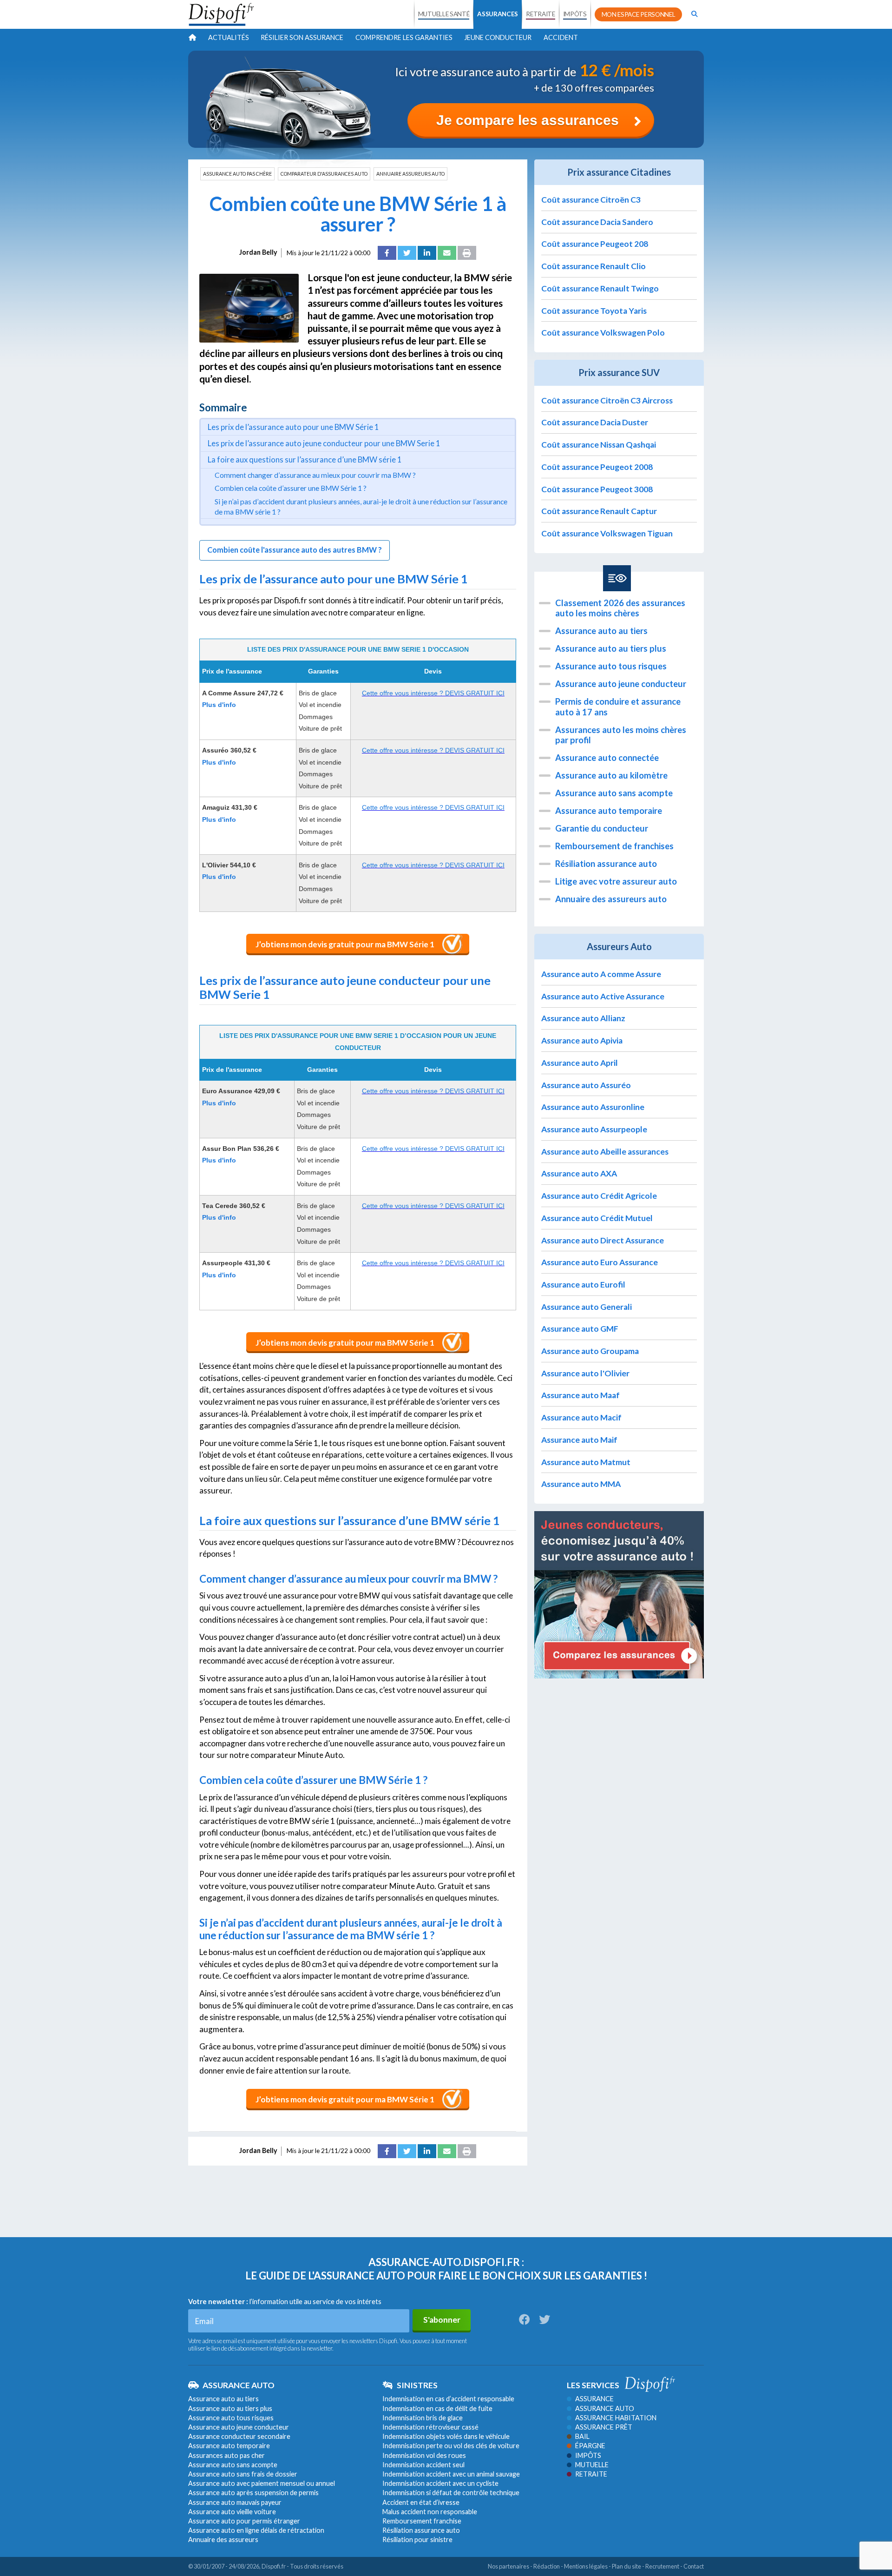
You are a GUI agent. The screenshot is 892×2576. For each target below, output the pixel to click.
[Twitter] (407, 253)
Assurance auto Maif (579, 1440)
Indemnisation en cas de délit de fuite (437, 2408)
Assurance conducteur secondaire (239, 2436)
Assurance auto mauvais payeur (235, 2502)
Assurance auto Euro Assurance (600, 1262)
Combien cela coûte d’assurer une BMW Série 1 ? (291, 488)
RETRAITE (540, 14)
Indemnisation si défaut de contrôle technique (451, 2493)
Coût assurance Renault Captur (599, 511)
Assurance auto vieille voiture (232, 2512)
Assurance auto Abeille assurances (605, 1152)
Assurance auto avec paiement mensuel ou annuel (262, 2483)
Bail (582, 2436)
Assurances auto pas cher (226, 2455)
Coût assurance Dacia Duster (595, 422)
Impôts (588, 2455)
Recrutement (662, 2566)
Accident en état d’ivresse (421, 2502)
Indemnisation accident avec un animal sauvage (451, 2474)
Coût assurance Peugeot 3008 (597, 489)
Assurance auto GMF (580, 1329)
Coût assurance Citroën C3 (591, 200)
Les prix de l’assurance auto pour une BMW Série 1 (293, 427)
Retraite (591, 2474)
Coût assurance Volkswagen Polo (603, 333)
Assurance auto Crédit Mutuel (597, 1218)
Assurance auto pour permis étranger (244, 2521)
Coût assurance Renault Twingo (600, 288)
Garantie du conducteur (602, 828)
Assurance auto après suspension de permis (253, 2493)
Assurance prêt (604, 2427)
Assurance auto (605, 2408)
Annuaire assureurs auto (410, 174)
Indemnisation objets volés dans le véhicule (446, 2436)
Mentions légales (586, 2566)
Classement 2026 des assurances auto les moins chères (620, 608)
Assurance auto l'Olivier (585, 1373)
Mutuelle (592, 2465)
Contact (694, 2566)
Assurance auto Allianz (583, 1018)
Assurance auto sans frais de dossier (243, 2474)
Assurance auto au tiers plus (611, 648)
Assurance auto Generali (587, 1307)
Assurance (594, 2399)
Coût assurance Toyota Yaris (594, 311)
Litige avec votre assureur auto (616, 881)
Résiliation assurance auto (606, 864)
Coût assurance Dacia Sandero (597, 222)
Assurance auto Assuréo (586, 1085)
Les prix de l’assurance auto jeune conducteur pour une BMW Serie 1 (324, 443)
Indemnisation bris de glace (423, 2418)
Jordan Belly (258, 252)
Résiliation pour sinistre (417, 2540)
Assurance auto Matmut (586, 1462)
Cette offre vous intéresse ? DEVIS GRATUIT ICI (433, 693)
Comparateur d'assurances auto (324, 174)
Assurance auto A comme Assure (601, 974)
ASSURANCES (498, 14)
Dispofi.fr (274, 2566)
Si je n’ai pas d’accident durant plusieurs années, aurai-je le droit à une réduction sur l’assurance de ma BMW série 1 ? (361, 507)
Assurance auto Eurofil (583, 1285)
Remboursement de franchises (614, 846)
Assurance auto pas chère (237, 174)
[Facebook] (387, 253)
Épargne (590, 2446)
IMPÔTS (575, 14)
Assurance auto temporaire (609, 811)
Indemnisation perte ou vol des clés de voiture (451, 2446)
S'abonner (442, 2320)
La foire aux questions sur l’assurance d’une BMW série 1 (305, 459)
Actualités (229, 37)
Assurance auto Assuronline (593, 1107)
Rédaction (547, 2566)
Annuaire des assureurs (223, 2540)
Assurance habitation (616, 2418)
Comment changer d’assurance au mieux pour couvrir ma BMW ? (315, 475)
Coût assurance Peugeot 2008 (597, 467)
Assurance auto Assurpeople (594, 1129)
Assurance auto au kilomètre (611, 775)
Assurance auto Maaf (580, 1395)
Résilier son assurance (302, 37)
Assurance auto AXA (579, 1173)
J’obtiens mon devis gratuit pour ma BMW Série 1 (345, 944)
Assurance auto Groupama (590, 1351)
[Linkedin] (427, 253)
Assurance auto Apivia (582, 1040)
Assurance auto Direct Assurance (603, 1240)
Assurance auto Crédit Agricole (599, 1196)
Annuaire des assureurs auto (611, 899)
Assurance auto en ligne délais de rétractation (256, 2530)
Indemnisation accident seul (423, 2465)
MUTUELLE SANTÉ (444, 14)
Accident (561, 37)
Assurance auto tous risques (611, 666)
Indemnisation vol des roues (424, 2455)
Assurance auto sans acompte (614, 793)
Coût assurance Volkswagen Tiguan (607, 533)
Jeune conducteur (498, 37)
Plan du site (626, 2566)
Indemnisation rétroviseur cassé (430, 2427)
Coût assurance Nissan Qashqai (599, 445)
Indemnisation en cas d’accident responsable (448, 2399)
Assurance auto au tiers (601, 631)
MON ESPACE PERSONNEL (639, 14)
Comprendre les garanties (404, 37)
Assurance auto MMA (581, 1484)
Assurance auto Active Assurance (603, 996)
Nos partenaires (508, 2566)
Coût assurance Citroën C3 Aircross (607, 400)
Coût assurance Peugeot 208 (595, 244)
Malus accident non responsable (430, 2512)
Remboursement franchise (422, 2521)
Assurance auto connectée (607, 758)
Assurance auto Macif (581, 1417)
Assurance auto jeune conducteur (621, 684)
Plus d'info (219, 705)
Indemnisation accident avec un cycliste (440, 2483)
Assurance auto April (580, 1063)
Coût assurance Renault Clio (594, 266)
